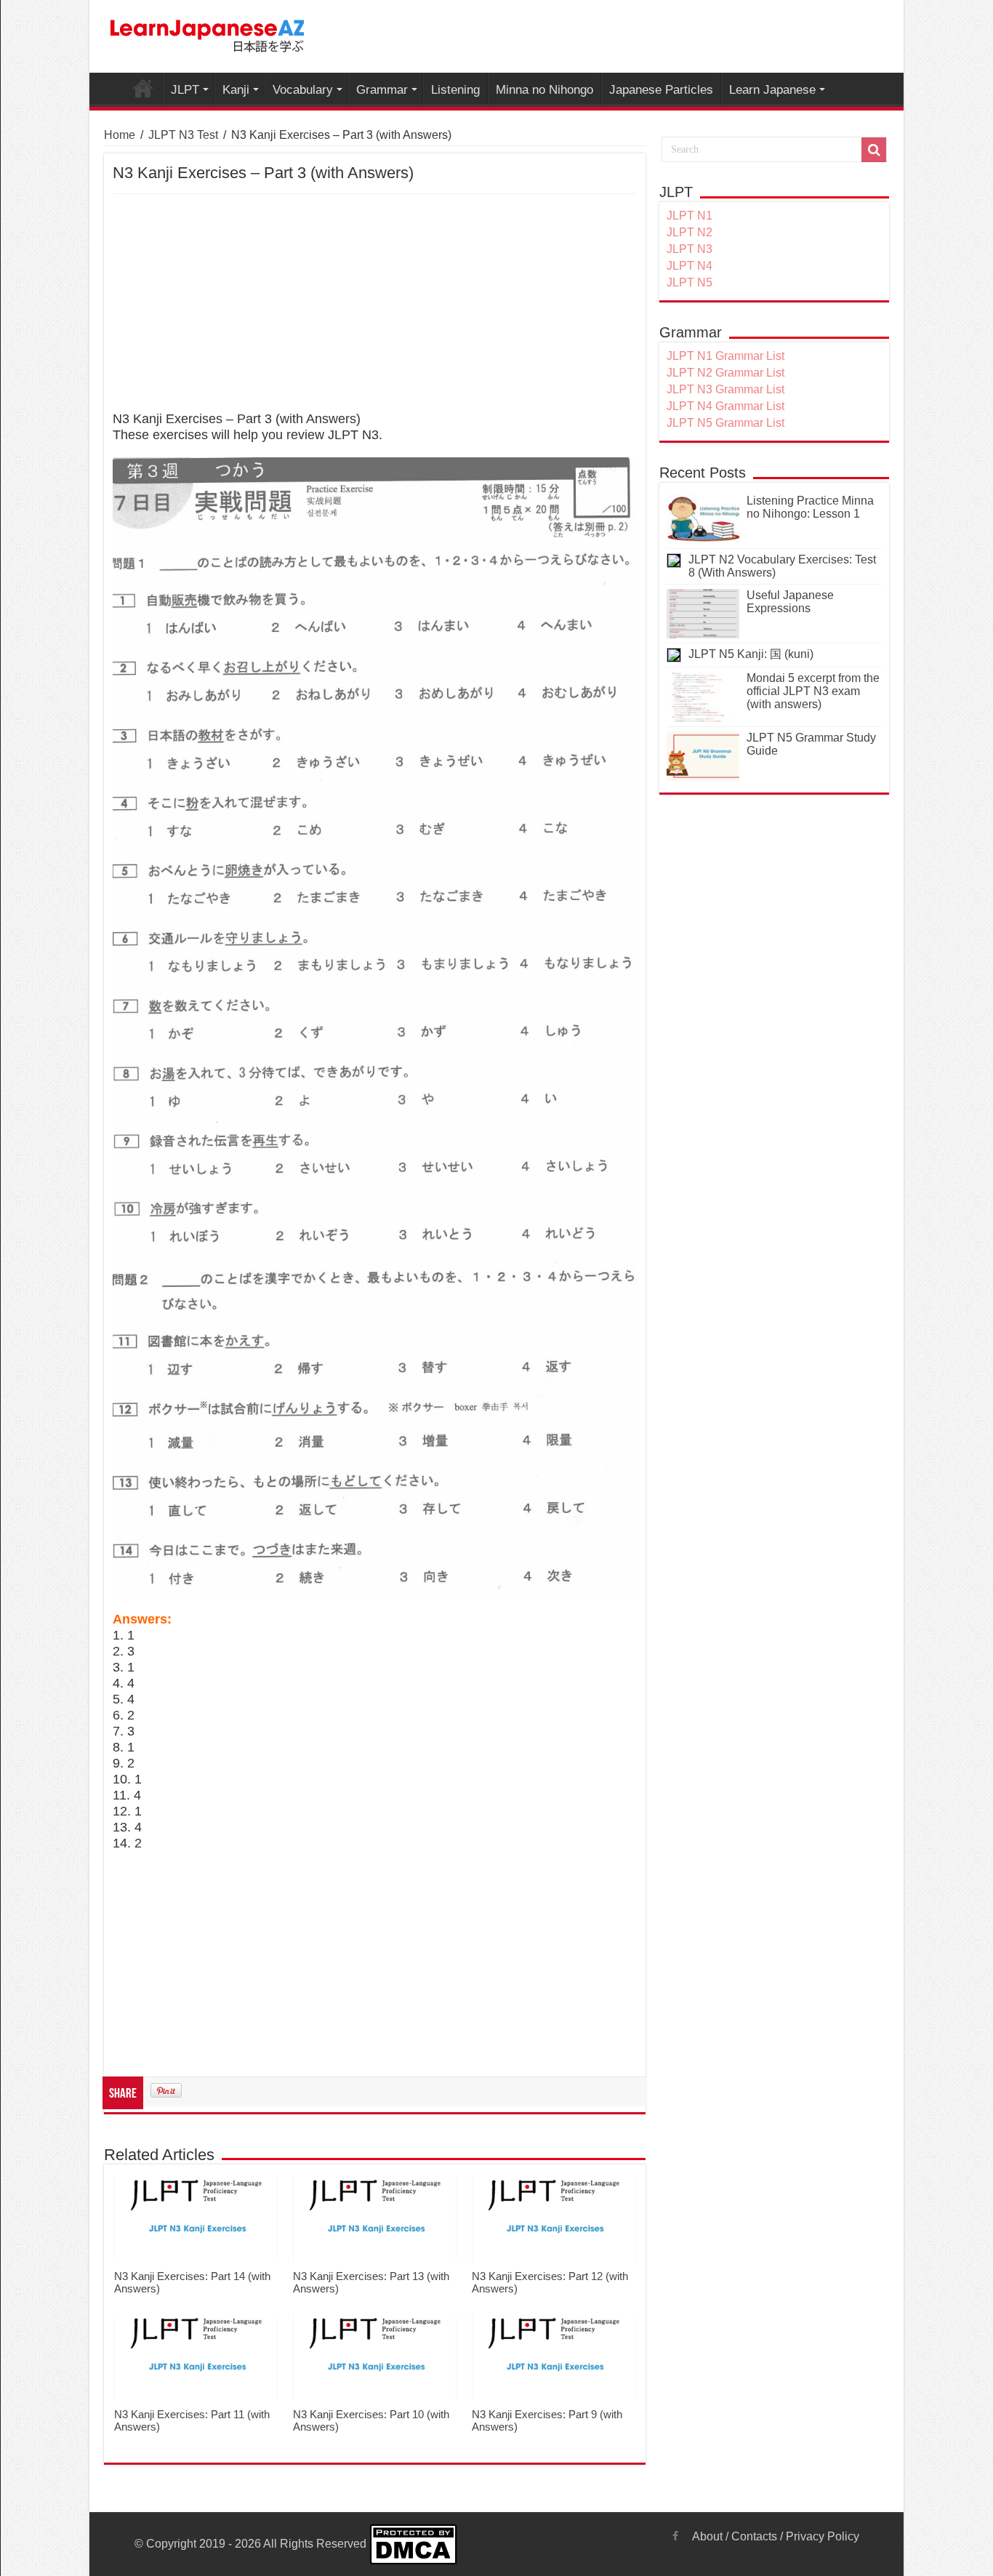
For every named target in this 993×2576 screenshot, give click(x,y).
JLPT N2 (690, 232)
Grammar (382, 90)
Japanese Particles (661, 90)
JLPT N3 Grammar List (725, 389)
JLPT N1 (690, 216)
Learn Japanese (772, 90)
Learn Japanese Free (143, 88)
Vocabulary (303, 90)
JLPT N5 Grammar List (725, 423)
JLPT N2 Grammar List (725, 373)
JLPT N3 (690, 249)
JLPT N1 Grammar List (725, 356)
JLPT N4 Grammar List (725, 406)
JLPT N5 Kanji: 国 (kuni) (751, 654)
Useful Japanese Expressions (790, 602)
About (707, 2536)
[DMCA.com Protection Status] (413, 2544)
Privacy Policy (823, 2536)
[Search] (874, 150)
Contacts (754, 2536)
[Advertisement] (375, 303)
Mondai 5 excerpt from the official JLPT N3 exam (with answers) (813, 691)
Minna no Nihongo (544, 90)
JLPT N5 (690, 282)
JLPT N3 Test (183, 135)
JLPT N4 (690, 266)
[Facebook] (675, 2536)
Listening (455, 90)
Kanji (236, 90)
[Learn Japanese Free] (208, 33)
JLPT (185, 90)
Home (120, 135)
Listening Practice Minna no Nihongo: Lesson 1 (810, 507)
